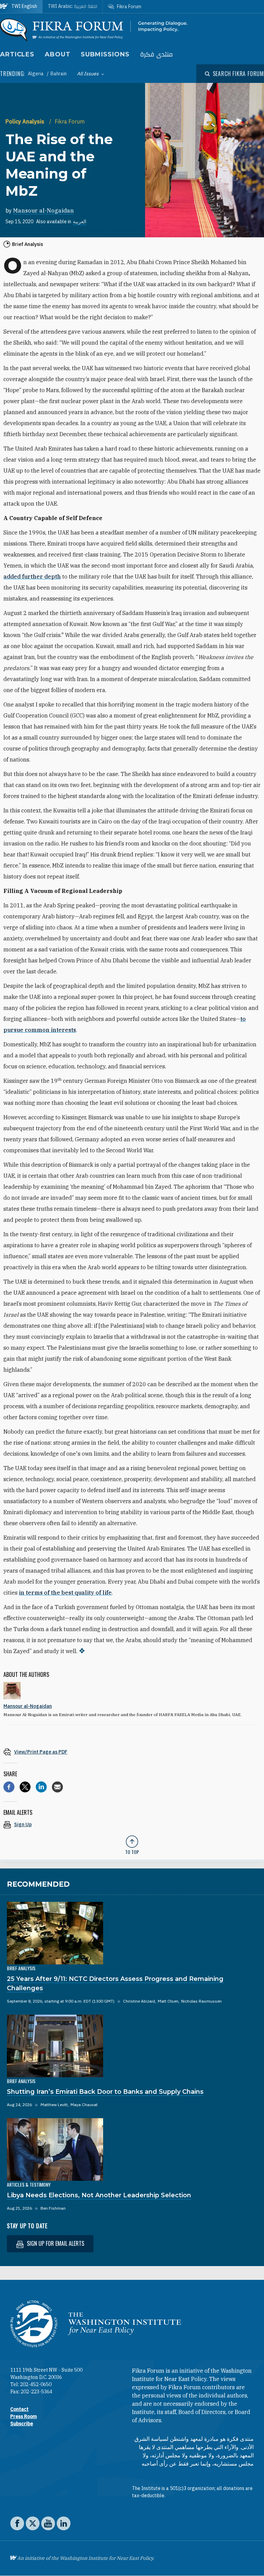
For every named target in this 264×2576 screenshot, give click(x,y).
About (58, 54)
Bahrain (59, 74)
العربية (80, 222)
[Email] (57, 1787)
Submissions (105, 54)
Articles (17, 54)
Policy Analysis (26, 121)
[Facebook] (9, 1787)
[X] (25, 1787)
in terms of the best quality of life (65, 1593)
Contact (19, 2409)
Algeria (36, 74)
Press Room (24, 2416)
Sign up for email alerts (55, 2243)
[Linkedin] (41, 1787)
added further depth (32, 576)
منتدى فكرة (156, 55)
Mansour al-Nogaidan (43, 211)
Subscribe (22, 2424)
